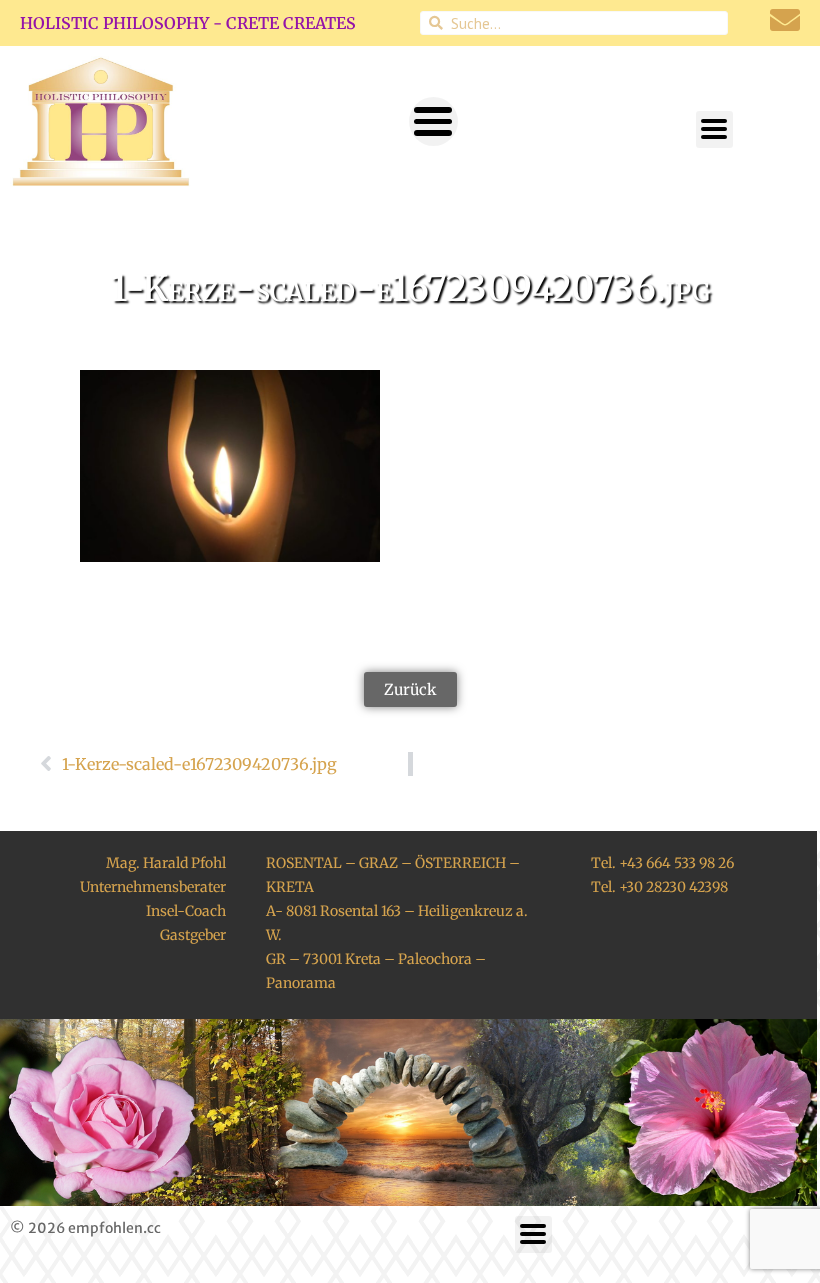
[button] (433, 121)
